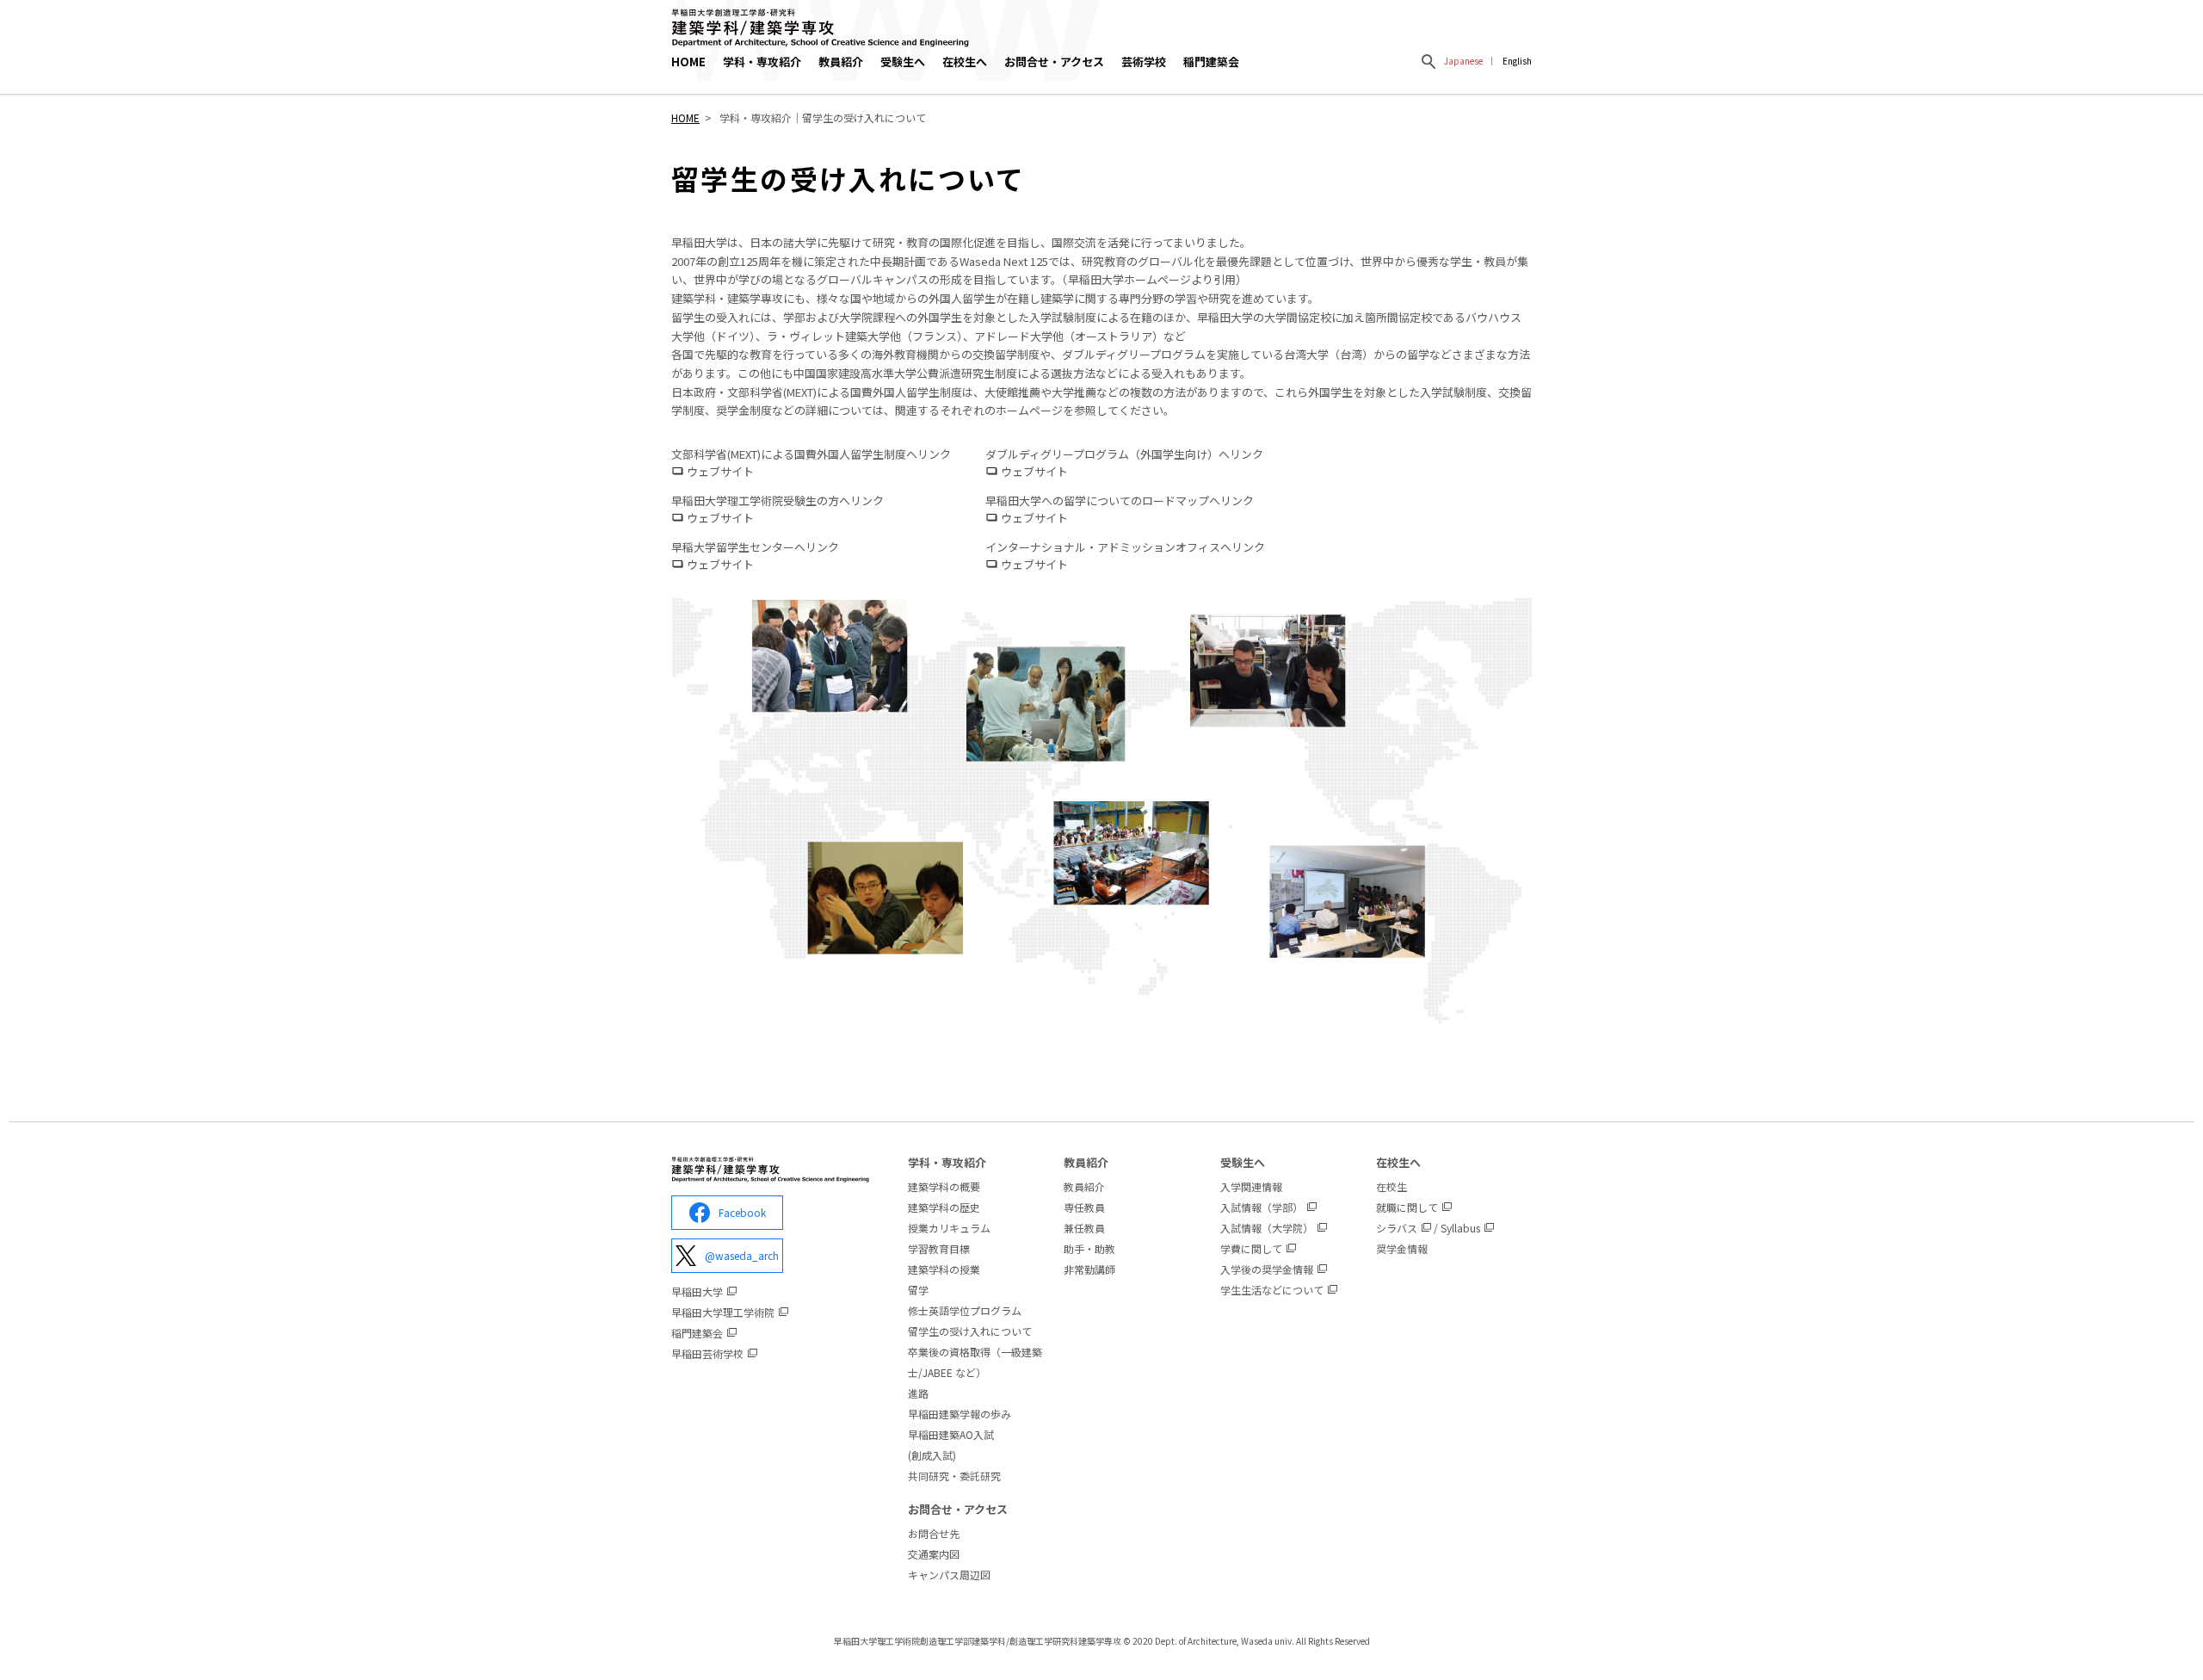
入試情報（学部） (1262, 1207)
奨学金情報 (1402, 1248)
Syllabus (1460, 1228)
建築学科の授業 (944, 1269)
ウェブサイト (720, 471)
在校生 (1392, 1186)
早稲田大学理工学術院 (723, 1312)
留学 (918, 1290)
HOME (688, 62)
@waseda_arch (742, 1255)
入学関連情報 (1251, 1186)
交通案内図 (934, 1554)
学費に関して (1251, 1248)
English (1517, 61)
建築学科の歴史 (944, 1207)
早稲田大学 (697, 1291)
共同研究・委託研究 (954, 1476)
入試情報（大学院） (1267, 1228)
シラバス (1397, 1228)
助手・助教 (1089, 1248)
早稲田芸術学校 (707, 1353)
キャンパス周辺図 (949, 1575)
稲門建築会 (1211, 62)
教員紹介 (1084, 1186)
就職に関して (1407, 1207)
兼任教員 (1084, 1228)
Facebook (742, 1212)
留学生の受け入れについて (970, 1331)
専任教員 (1084, 1207)
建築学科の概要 (944, 1186)
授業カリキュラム (949, 1228)
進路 (918, 1393)
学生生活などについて (1272, 1290)
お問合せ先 (934, 1533)
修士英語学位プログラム (965, 1310)
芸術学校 (1144, 62)
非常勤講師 (1089, 1269)
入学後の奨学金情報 (1267, 1269)
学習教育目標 (939, 1248)
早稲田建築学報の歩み (960, 1414)
